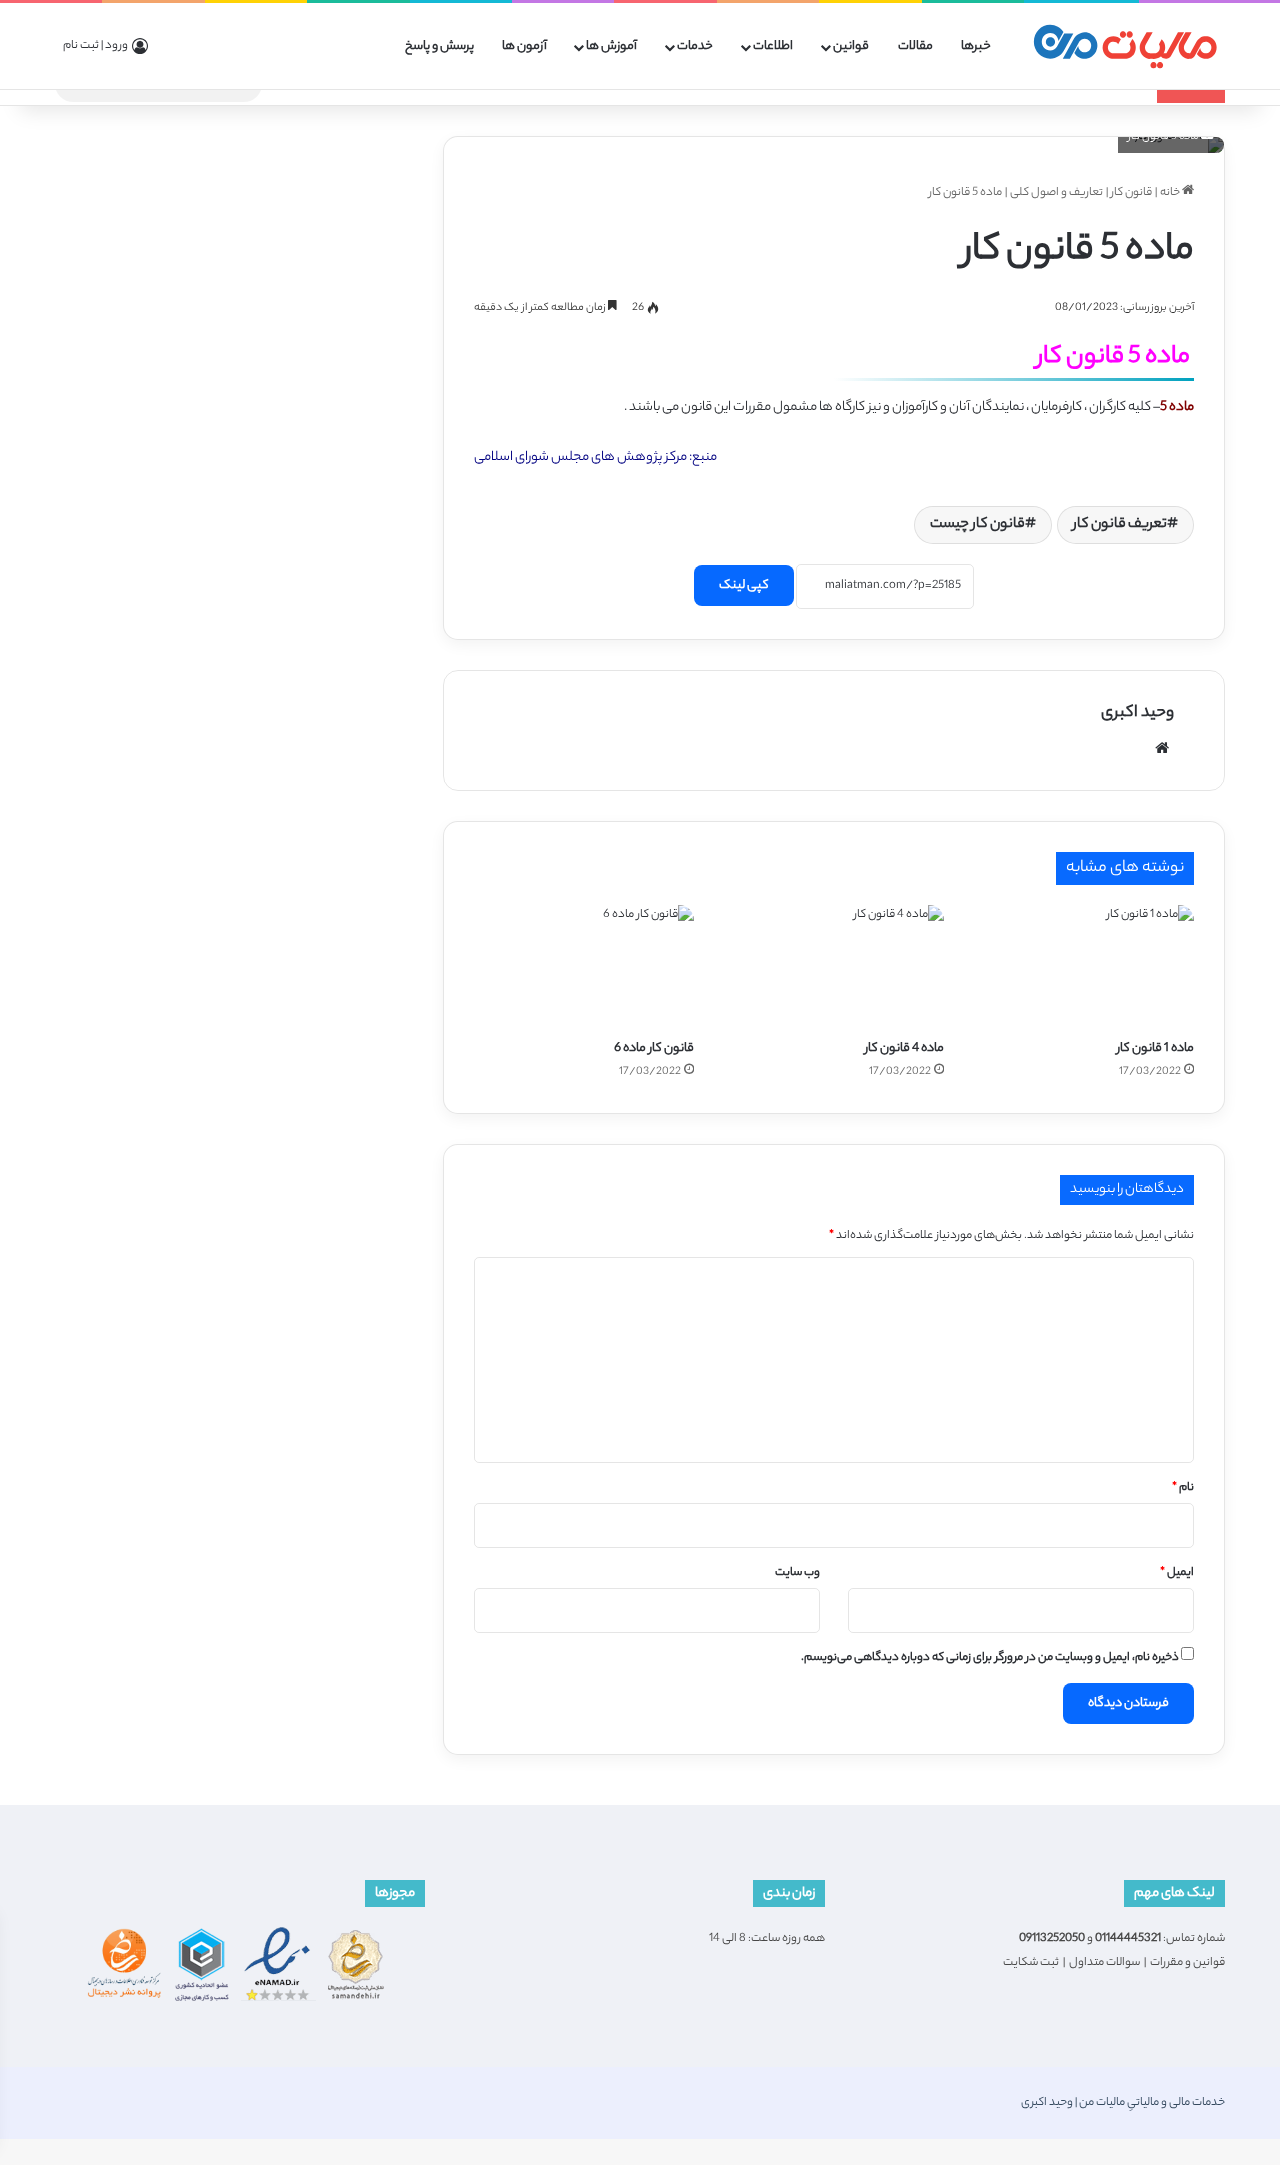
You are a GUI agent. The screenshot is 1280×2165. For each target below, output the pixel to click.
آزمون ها (524, 46)
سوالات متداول (1104, 1963)
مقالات (915, 46)
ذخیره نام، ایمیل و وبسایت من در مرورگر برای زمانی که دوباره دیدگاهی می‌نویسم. (990, 1658)
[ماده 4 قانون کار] (834, 967)
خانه (1171, 193)
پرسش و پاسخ (439, 46)
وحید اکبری (1137, 713)
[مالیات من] (1125, 46)
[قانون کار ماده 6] (584, 967)
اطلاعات (773, 46)
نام (1183, 1488)
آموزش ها (611, 46)
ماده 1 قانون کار (1155, 1048)
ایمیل (1177, 1573)
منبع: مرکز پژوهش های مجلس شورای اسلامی (595, 457)
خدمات (695, 46)
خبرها (976, 46)
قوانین (851, 46)
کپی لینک (744, 585)
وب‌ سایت (797, 1573)
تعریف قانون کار (1120, 525)
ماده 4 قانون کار (904, 1048)
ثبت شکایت (1031, 1963)
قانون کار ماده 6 (654, 1048)
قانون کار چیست (977, 525)
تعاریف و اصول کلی (1056, 193)
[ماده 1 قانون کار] (1084, 967)
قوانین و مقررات (1187, 1963)
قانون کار (1131, 193)
